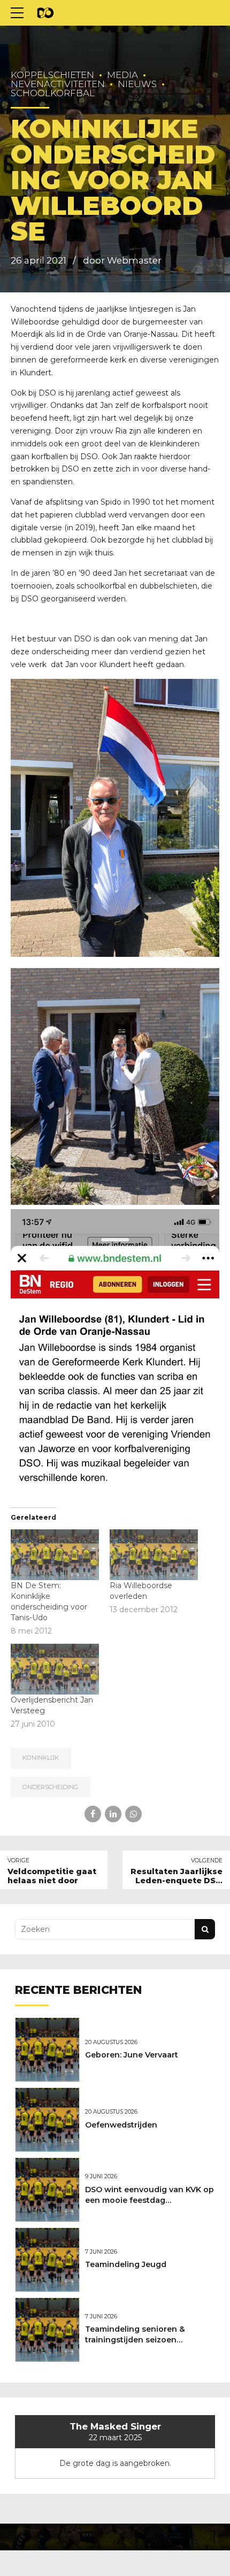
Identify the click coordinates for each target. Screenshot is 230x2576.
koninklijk (41, 1758)
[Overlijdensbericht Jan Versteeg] (55, 1669)
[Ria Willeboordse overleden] (154, 1554)
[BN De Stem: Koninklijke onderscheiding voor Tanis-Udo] (55, 1554)
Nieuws (137, 84)
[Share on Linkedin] (113, 1814)
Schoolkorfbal (53, 93)
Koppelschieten (52, 75)
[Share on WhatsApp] (133, 1814)
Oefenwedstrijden (121, 2125)
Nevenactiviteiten (58, 84)
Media (122, 75)
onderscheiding (50, 1787)
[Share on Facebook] (93, 1814)
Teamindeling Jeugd (126, 2264)
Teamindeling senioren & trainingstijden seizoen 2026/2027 (135, 2340)
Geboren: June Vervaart (132, 2055)
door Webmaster (122, 260)
